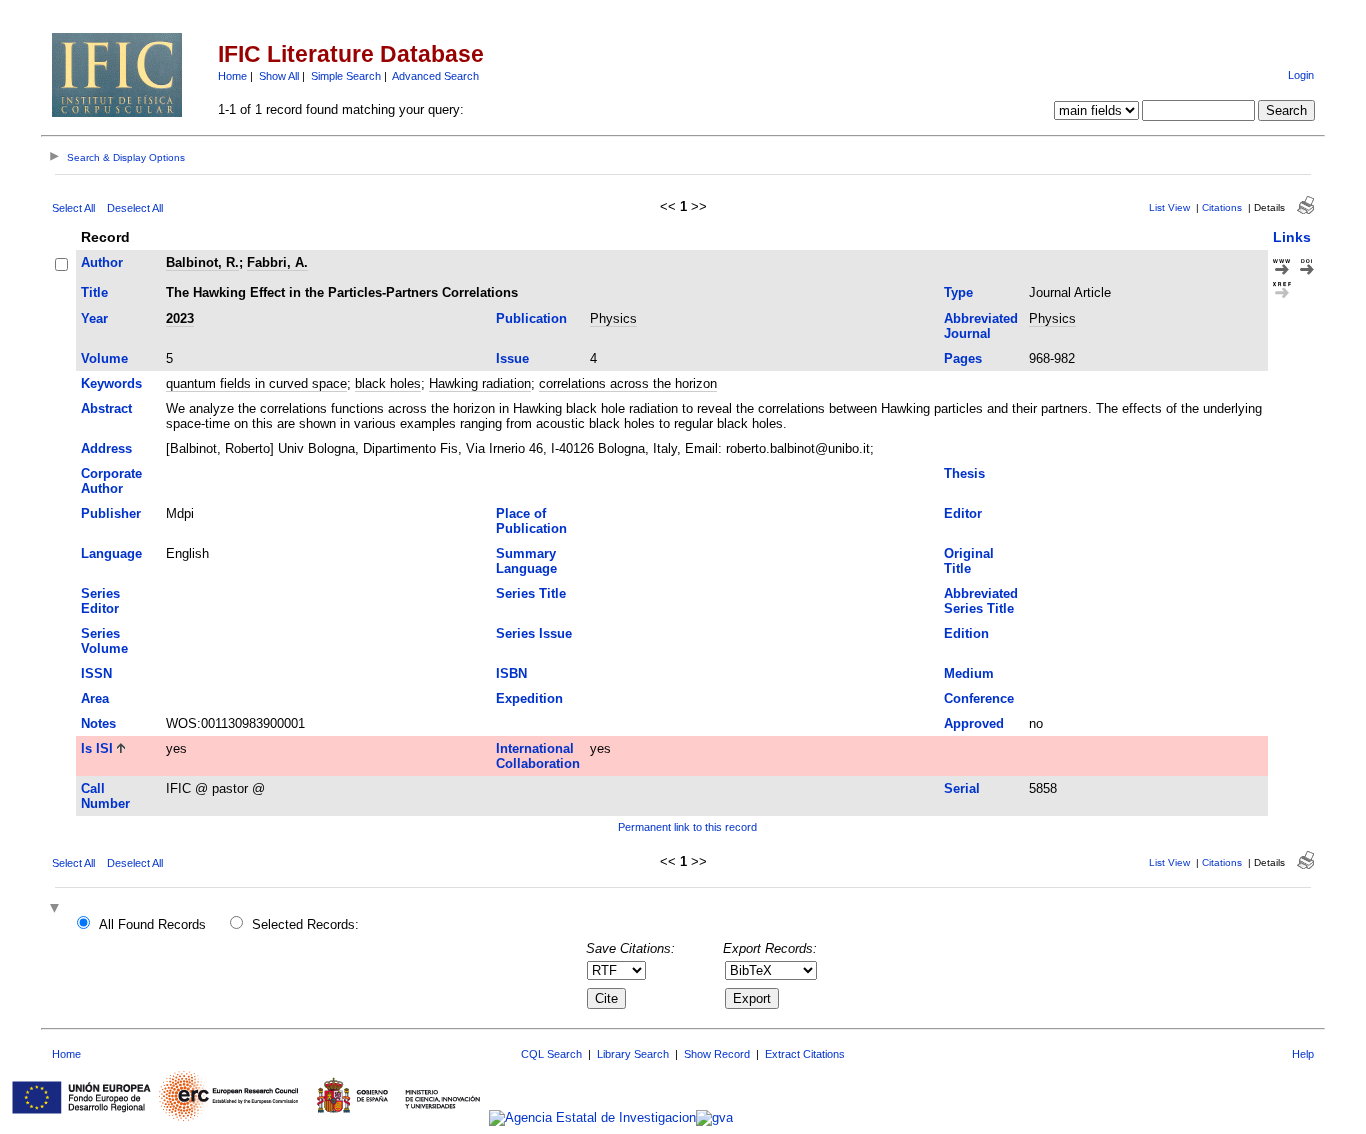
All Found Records (152, 924)
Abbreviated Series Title (981, 601)
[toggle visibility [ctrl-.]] (57, 909)
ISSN (96, 673)
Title (94, 292)
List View (1169, 207)
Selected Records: (305, 924)
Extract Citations (805, 1054)
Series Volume (104, 641)
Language (111, 553)
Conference (979, 698)
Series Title (531, 593)
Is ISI (97, 748)
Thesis (964, 473)
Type (958, 292)
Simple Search (346, 76)
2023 (180, 318)
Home (232, 76)
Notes (98, 723)
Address (106, 448)
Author (102, 262)
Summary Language (526, 561)
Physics (613, 318)
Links (1292, 237)
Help (1303, 1054)
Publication (531, 318)
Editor (963, 513)
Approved (974, 723)
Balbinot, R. (202, 262)
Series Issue (534, 633)
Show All (279, 76)
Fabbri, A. (277, 262)
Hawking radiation (480, 383)
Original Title (969, 561)
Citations (1222, 207)
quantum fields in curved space (256, 383)
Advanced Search (435, 76)
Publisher (111, 513)
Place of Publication (531, 521)
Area (95, 698)
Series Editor (100, 601)
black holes (388, 383)
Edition (966, 633)
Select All (73, 208)
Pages (963, 358)
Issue (512, 358)
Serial (962, 788)
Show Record (717, 1054)
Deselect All (135, 208)
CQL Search (551, 1054)
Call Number (105, 796)
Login (1301, 75)
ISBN (511, 673)
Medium (969, 673)
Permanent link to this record (687, 827)
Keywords (111, 383)
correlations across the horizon (628, 383)
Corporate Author (111, 481)
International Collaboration (538, 756)
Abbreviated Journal (981, 326)
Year (94, 318)
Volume (104, 358)
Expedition (529, 698)
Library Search (633, 1054)
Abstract (106, 408)
